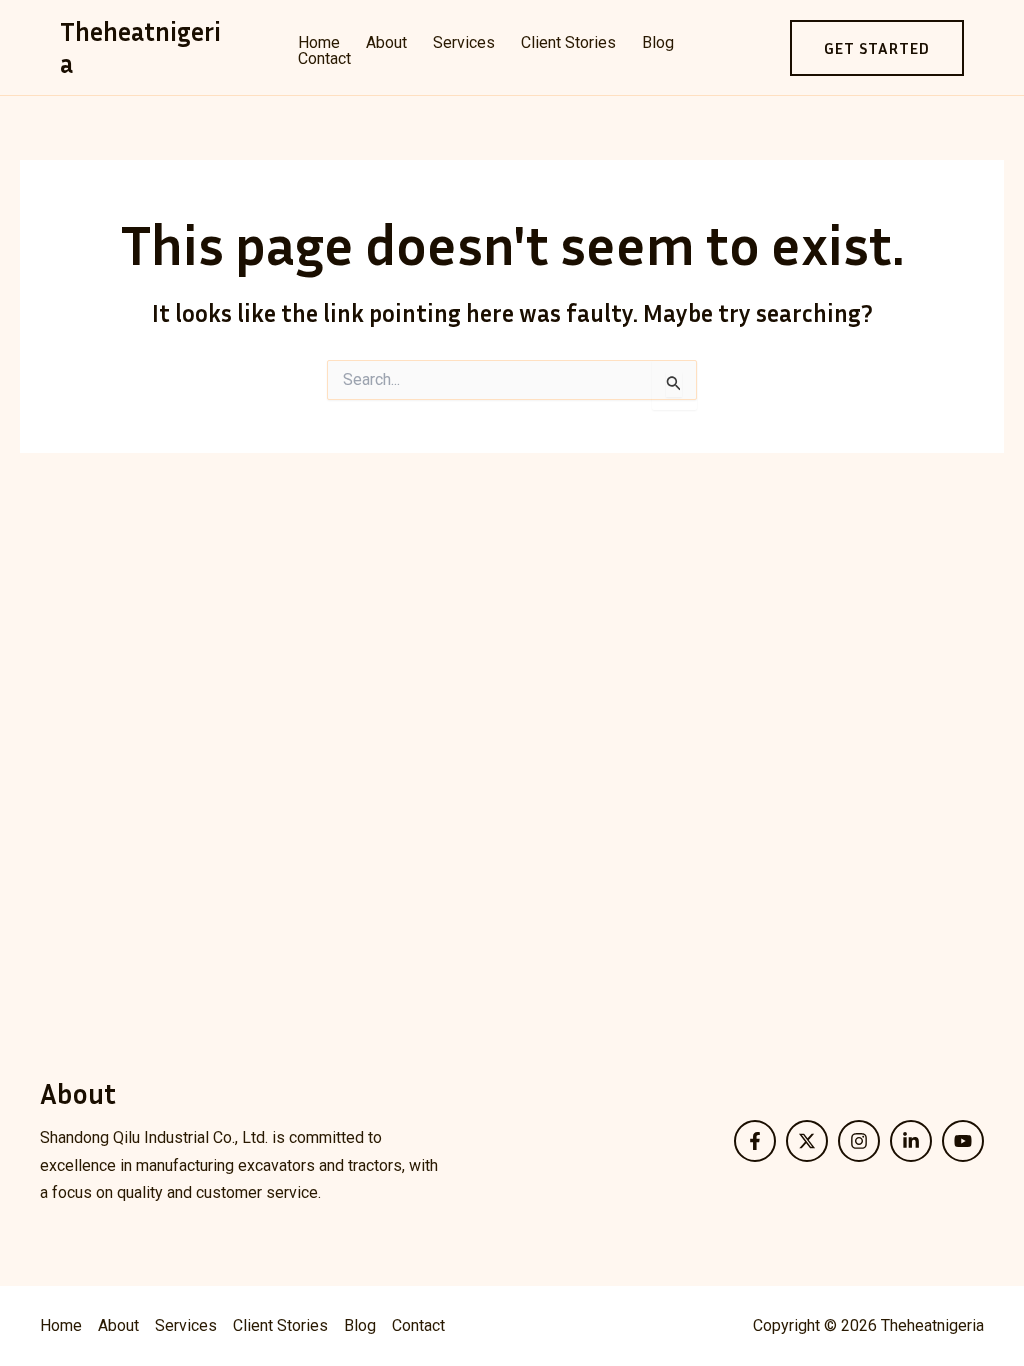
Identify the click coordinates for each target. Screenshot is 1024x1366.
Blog (658, 43)
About (386, 43)
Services (464, 43)
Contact (324, 59)
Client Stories (568, 43)
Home (319, 43)
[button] (877, 48)
